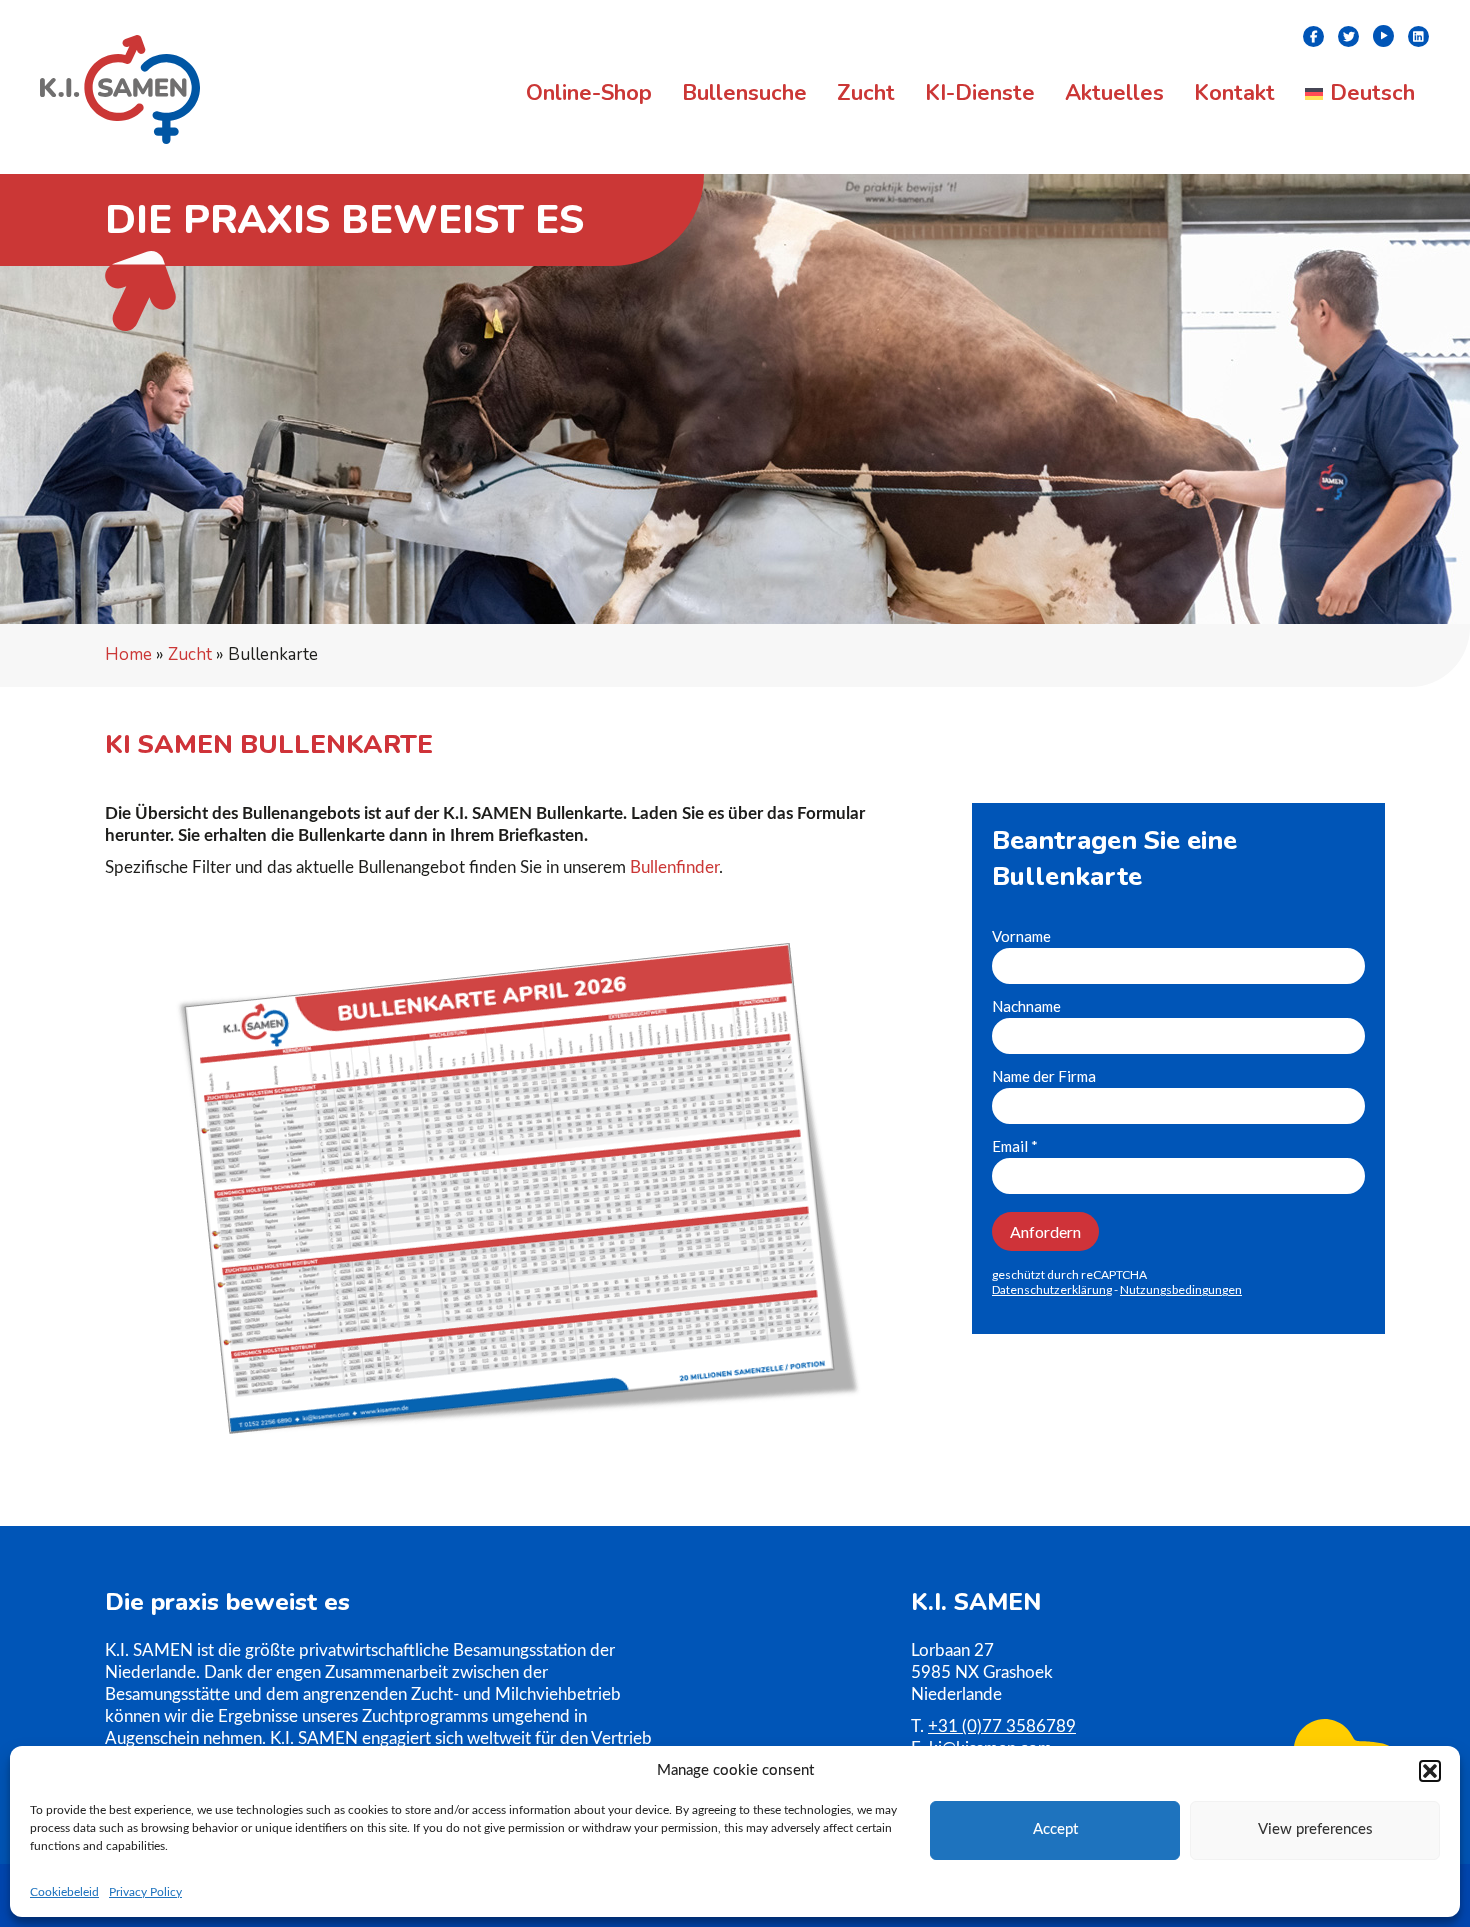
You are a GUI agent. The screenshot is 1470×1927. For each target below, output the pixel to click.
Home (128, 654)
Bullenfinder (674, 867)
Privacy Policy (145, 1892)
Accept (1055, 1829)
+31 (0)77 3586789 (1002, 1726)
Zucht (190, 654)
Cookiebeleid (64, 1892)
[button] (1430, 1771)
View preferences (1315, 1829)
